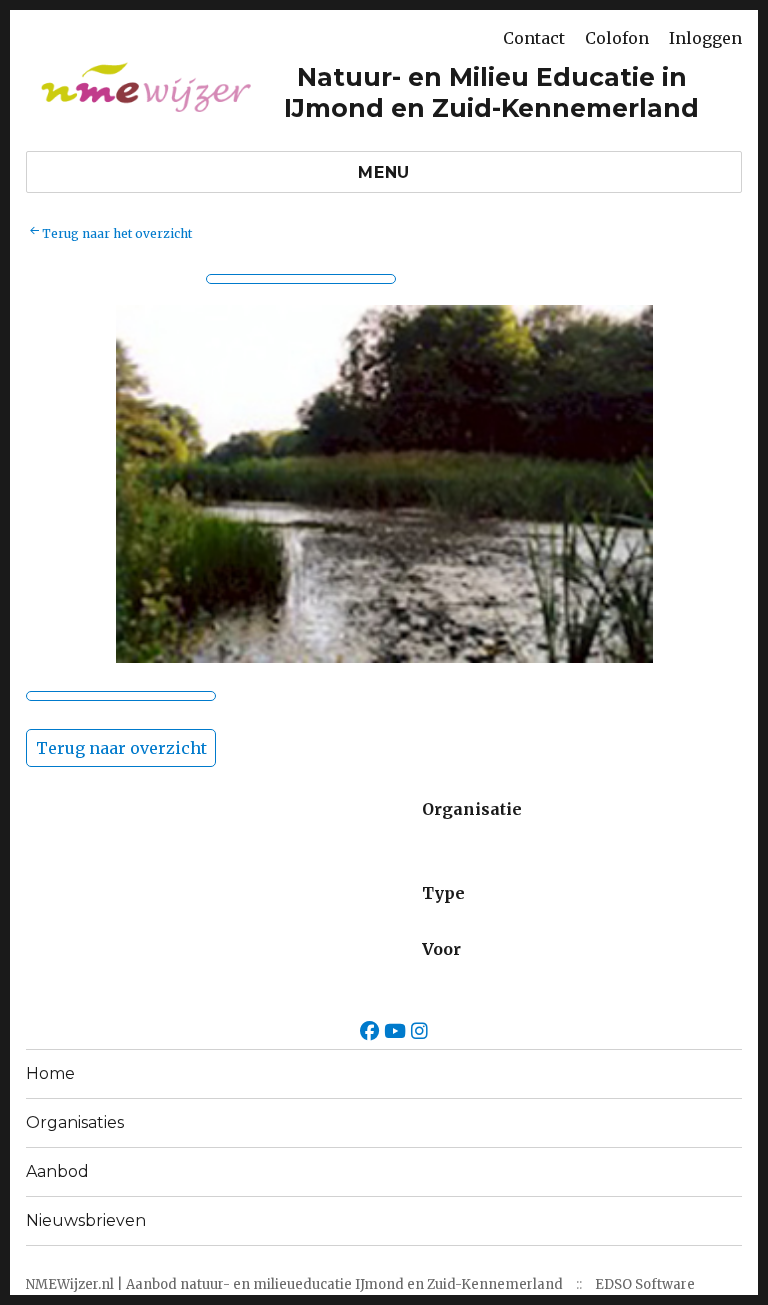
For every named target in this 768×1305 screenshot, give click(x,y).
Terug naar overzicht (121, 748)
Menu (384, 172)
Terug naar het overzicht (117, 233)
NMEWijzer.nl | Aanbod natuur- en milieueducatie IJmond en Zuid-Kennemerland (294, 1284)
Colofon (617, 38)
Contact (534, 38)
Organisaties (75, 1122)
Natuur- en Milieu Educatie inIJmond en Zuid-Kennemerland (491, 92)
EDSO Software (645, 1284)
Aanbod (57, 1171)
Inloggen (705, 38)
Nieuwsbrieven (86, 1220)
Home (50, 1073)
